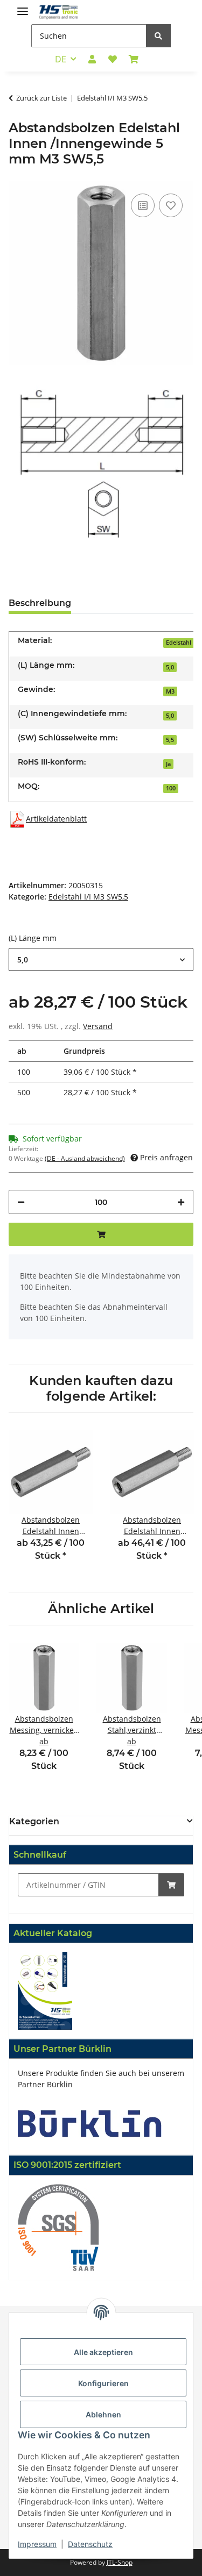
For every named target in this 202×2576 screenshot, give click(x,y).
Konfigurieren (103, 2383)
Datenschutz (90, 2544)
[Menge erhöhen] (181, 1202)
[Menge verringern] (21, 1202)
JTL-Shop (120, 2562)
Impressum (37, 2544)
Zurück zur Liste (41, 98)
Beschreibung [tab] (40, 603)
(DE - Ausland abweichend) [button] (85, 1158)
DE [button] (61, 59)
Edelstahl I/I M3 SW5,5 (88, 897)
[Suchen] (158, 36)
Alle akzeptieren (103, 2352)
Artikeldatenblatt (56, 819)
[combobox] (101, 959)
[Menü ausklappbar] (23, 7)
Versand (98, 1026)
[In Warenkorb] (171, 1885)
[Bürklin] (90, 2123)
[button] (92, 59)
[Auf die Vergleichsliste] (143, 205)
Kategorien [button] (34, 1821)
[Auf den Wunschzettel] (171, 205)
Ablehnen (103, 2414)
